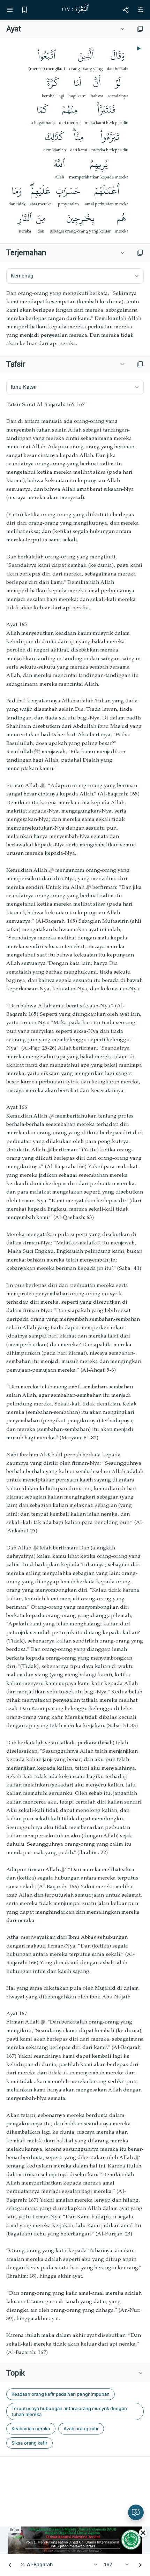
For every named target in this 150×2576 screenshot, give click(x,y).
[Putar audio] (138, 48)
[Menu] (10, 10)
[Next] (140, 2565)
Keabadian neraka (31, 2429)
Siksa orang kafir (29, 2443)
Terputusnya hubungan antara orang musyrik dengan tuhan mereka (69, 2411)
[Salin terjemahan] (140, 253)
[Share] (126, 10)
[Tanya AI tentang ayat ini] (136, 2512)
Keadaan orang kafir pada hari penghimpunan (61, 2394)
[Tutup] (143, 2533)
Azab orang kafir (81, 2429)
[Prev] (10, 2565)
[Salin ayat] (140, 29)
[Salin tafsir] (140, 364)
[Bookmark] (24, 10)
